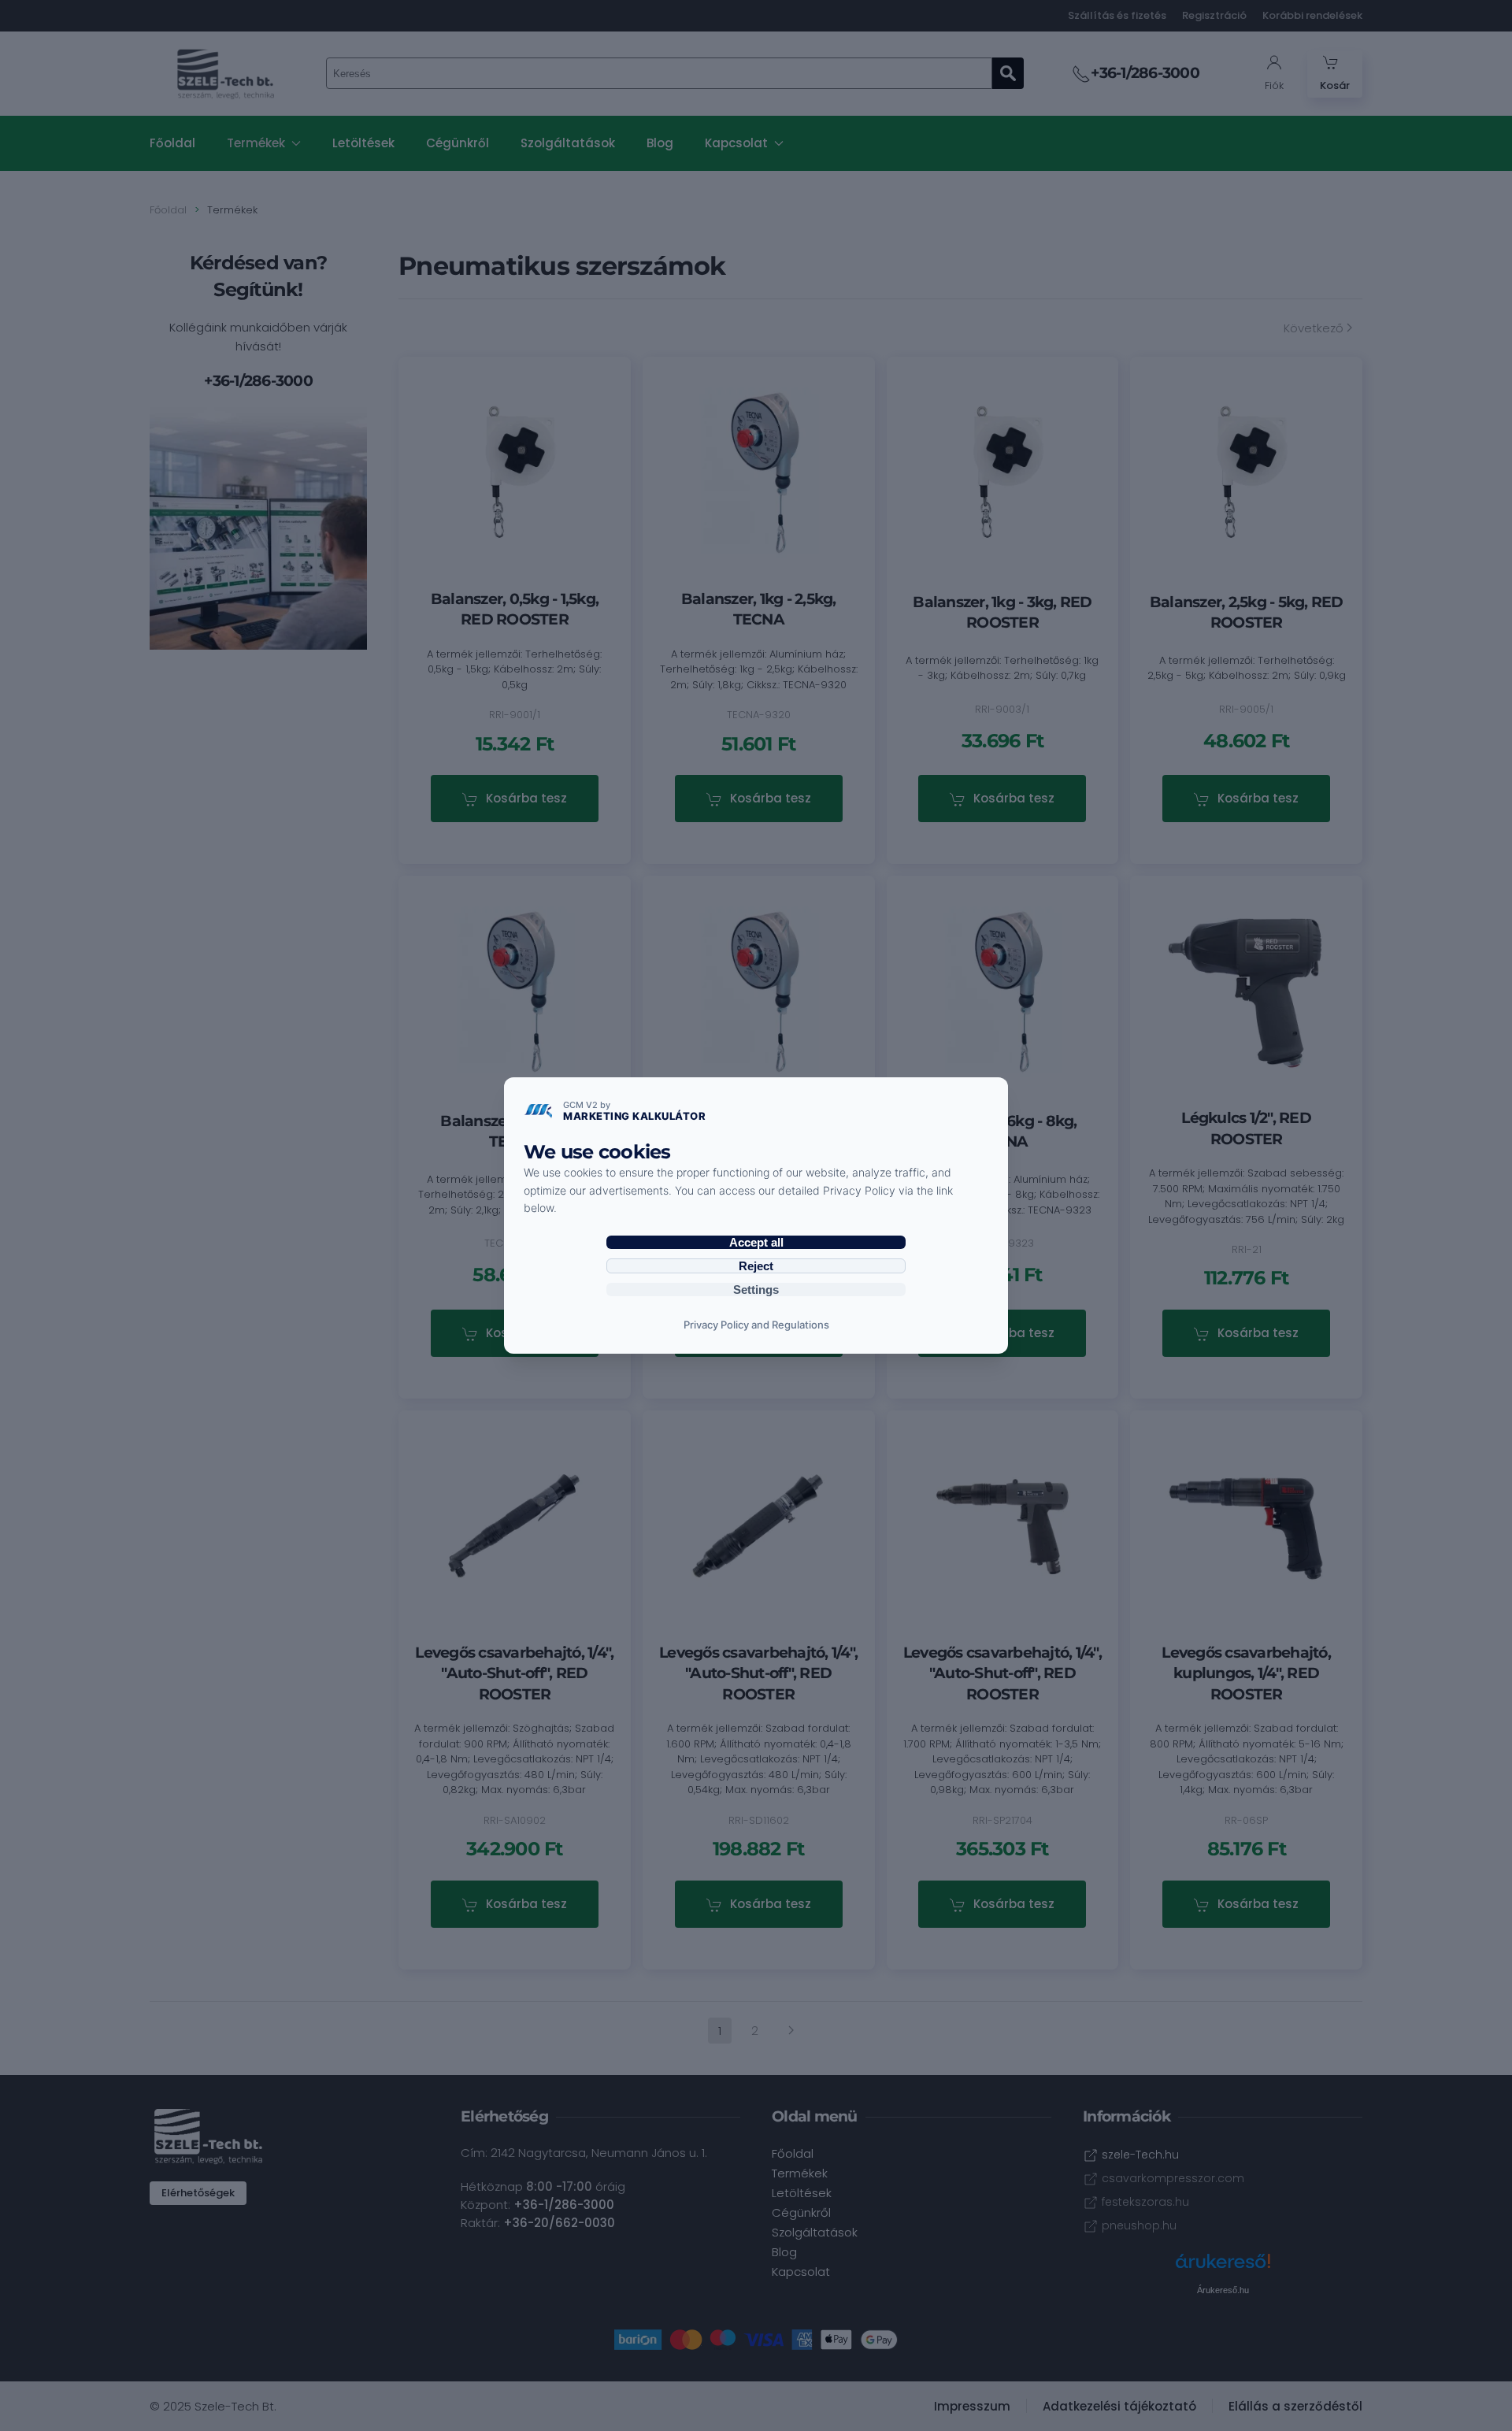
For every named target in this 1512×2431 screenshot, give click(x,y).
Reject (756, 1266)
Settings (756, 1290)
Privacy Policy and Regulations (756, 1325)
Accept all (756, 1242)
